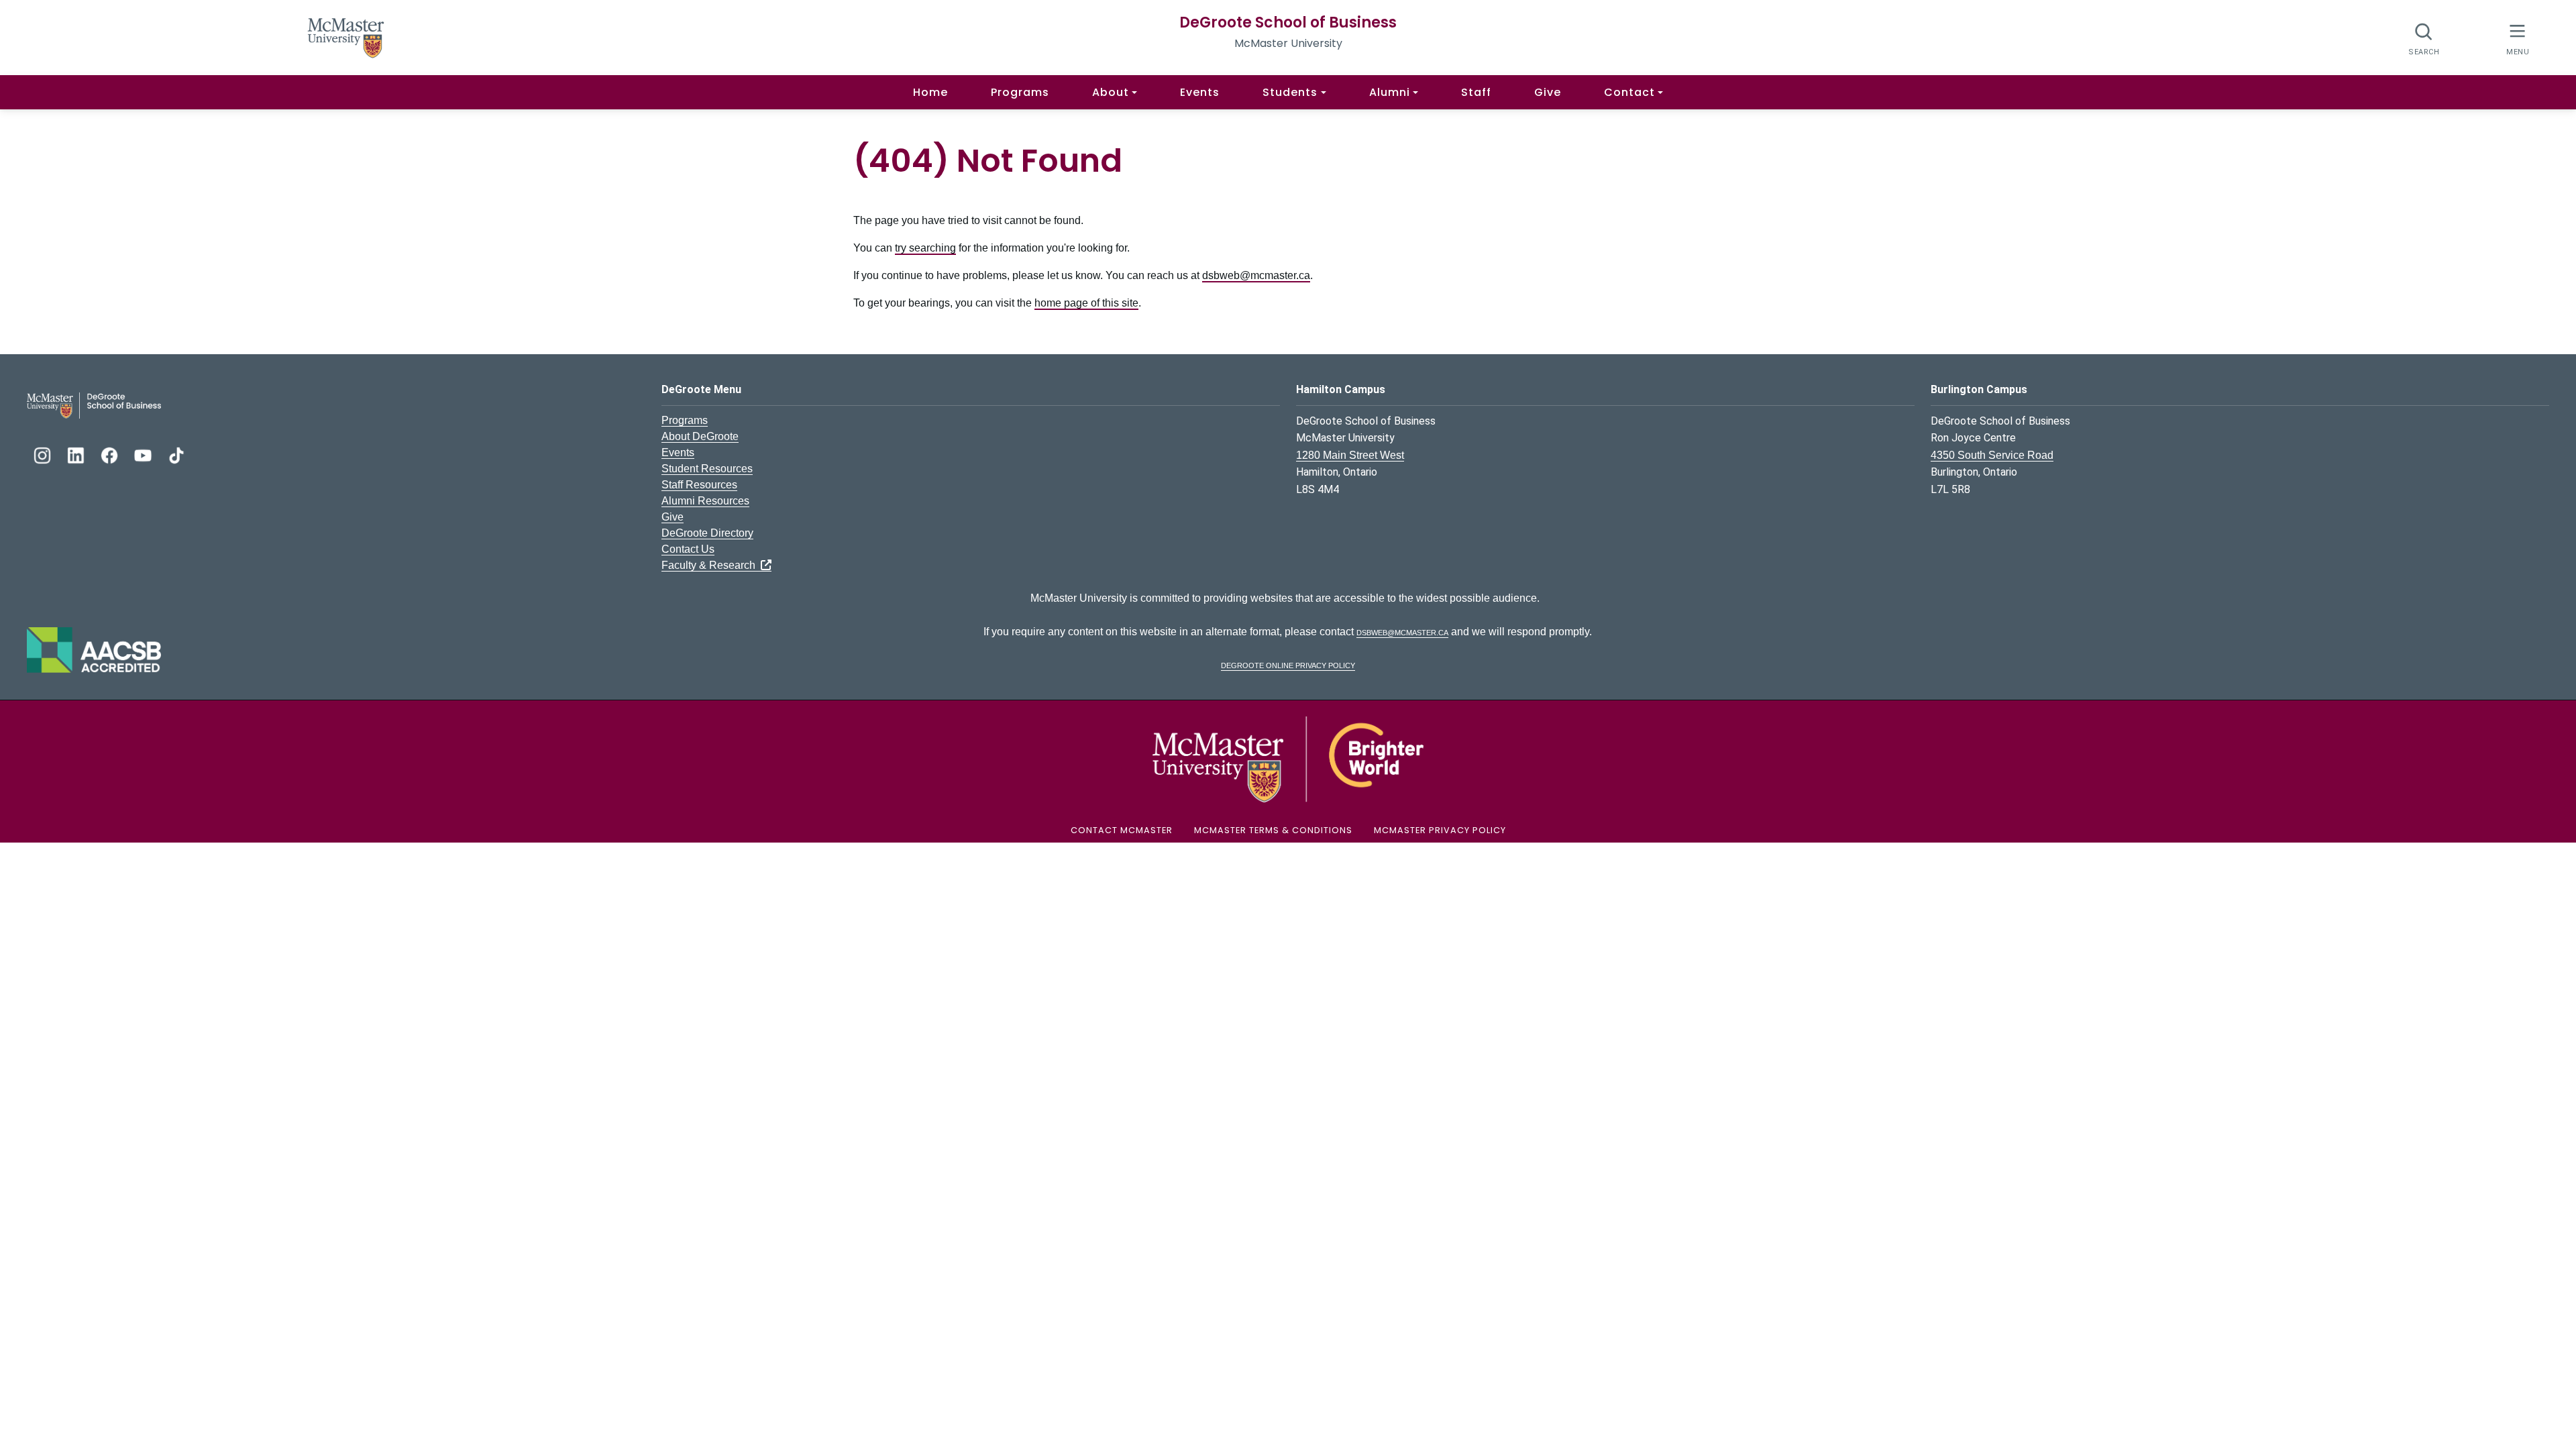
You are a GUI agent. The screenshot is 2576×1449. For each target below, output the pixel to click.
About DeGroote (700, 436)
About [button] (1111, 92)
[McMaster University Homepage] (346, 37)
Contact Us (688, 549)
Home (930, 92)
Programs (1020, 92)
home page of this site (1086, 303)
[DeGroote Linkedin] (77, 454)
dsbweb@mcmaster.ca (1256, 275)
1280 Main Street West (1350, 455)
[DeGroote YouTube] (144, 454)
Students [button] (1290, 92)
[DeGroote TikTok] (176, 454)
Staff (1476, 92)
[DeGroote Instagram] (44, 454)
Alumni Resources (705, 501)
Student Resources (707, 469)
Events (1200, 92)
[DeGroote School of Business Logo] (94, 405)
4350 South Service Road (1992, 455)
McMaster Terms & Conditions (1273, 830)
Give (1548, 92)
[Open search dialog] (2424, 39)
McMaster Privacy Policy (1440, 830)
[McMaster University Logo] (1288, 758)
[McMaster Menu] (2517, 38)
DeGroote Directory (707, 533)
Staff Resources (699, 485)
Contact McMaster (1122, 830)
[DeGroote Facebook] (111, 454)
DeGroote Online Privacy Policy (1288, 664)
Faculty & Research (711, 565)
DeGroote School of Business (1288, 22)
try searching (925, 248)
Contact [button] (1629, 92)
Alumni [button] (1390, 92)
